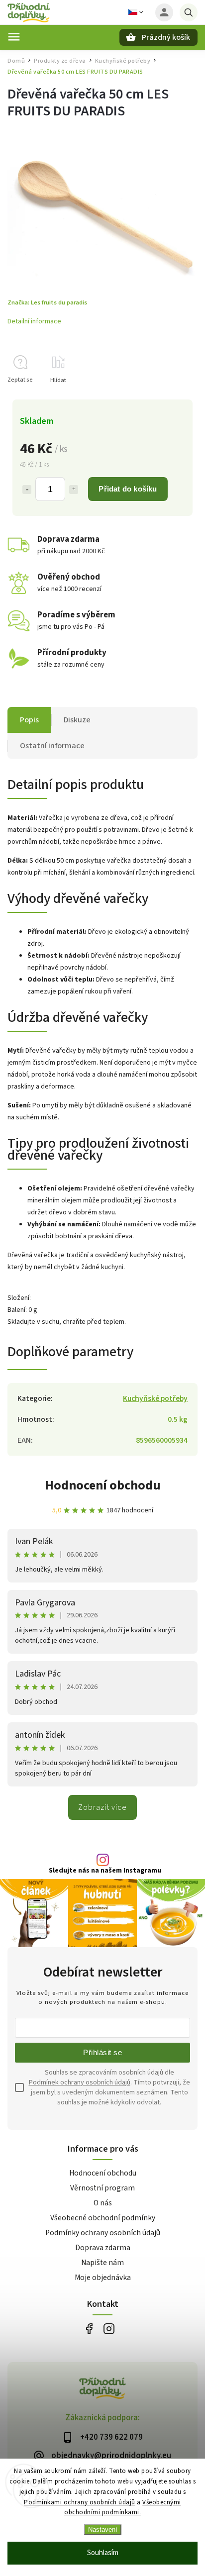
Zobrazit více (102, 1807)
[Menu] (14, 37)
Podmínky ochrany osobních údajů (103, 2233)
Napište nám (102, 2263)
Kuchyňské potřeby (155, 1398)
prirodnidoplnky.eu (109, 2329)
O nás (103, 2203)
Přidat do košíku (128, 489)
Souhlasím (103, 2553)
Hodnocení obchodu (103, 1485)
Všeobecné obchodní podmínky (103, 2218)
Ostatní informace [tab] (52, 746)
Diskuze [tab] (77, 720)
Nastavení (103, 2529)
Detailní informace (34, 321)
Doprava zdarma (103, 2248)
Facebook (89, 2329)
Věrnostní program (102, 2188)
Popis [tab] (29, 720)
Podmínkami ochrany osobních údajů (80, 2502)
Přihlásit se (102, 2052)
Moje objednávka (103, 2278)
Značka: (47, 302)
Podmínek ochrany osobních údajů (80, 2082)
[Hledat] (189, 12)
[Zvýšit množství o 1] (74, 490)
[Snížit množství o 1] (27, 490)
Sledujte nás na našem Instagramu (105, 1871)
